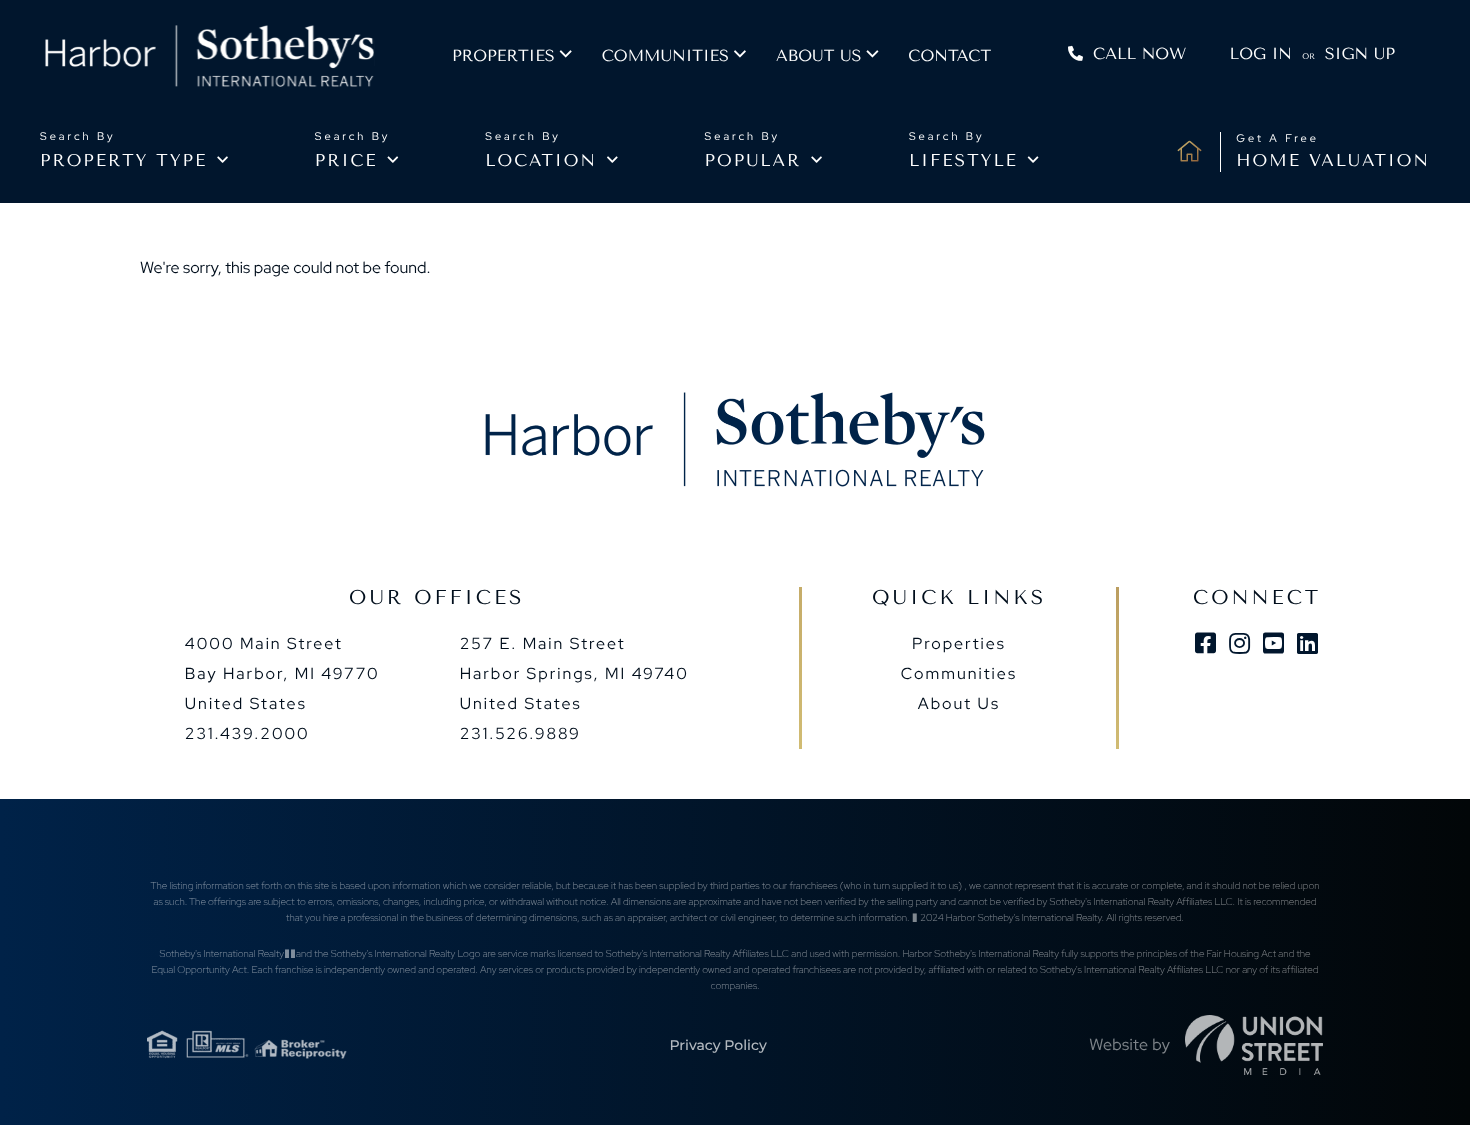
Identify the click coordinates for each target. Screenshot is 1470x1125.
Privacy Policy (717, 1045)
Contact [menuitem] (949, 55)
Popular (753, 161)
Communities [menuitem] (665, 55)
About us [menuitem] (818, 55)
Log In (1261, 53)
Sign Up (1360, 53)
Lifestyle (963, 161)
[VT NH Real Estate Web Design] (1254, 1045)
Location (541, 161)
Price (346, 161)
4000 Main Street (282, 673)
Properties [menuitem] (503, 55)
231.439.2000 (247, 733)
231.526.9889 (520, 733)
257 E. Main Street (574, 673)
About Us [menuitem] (959, 703)
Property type (123, 161)
